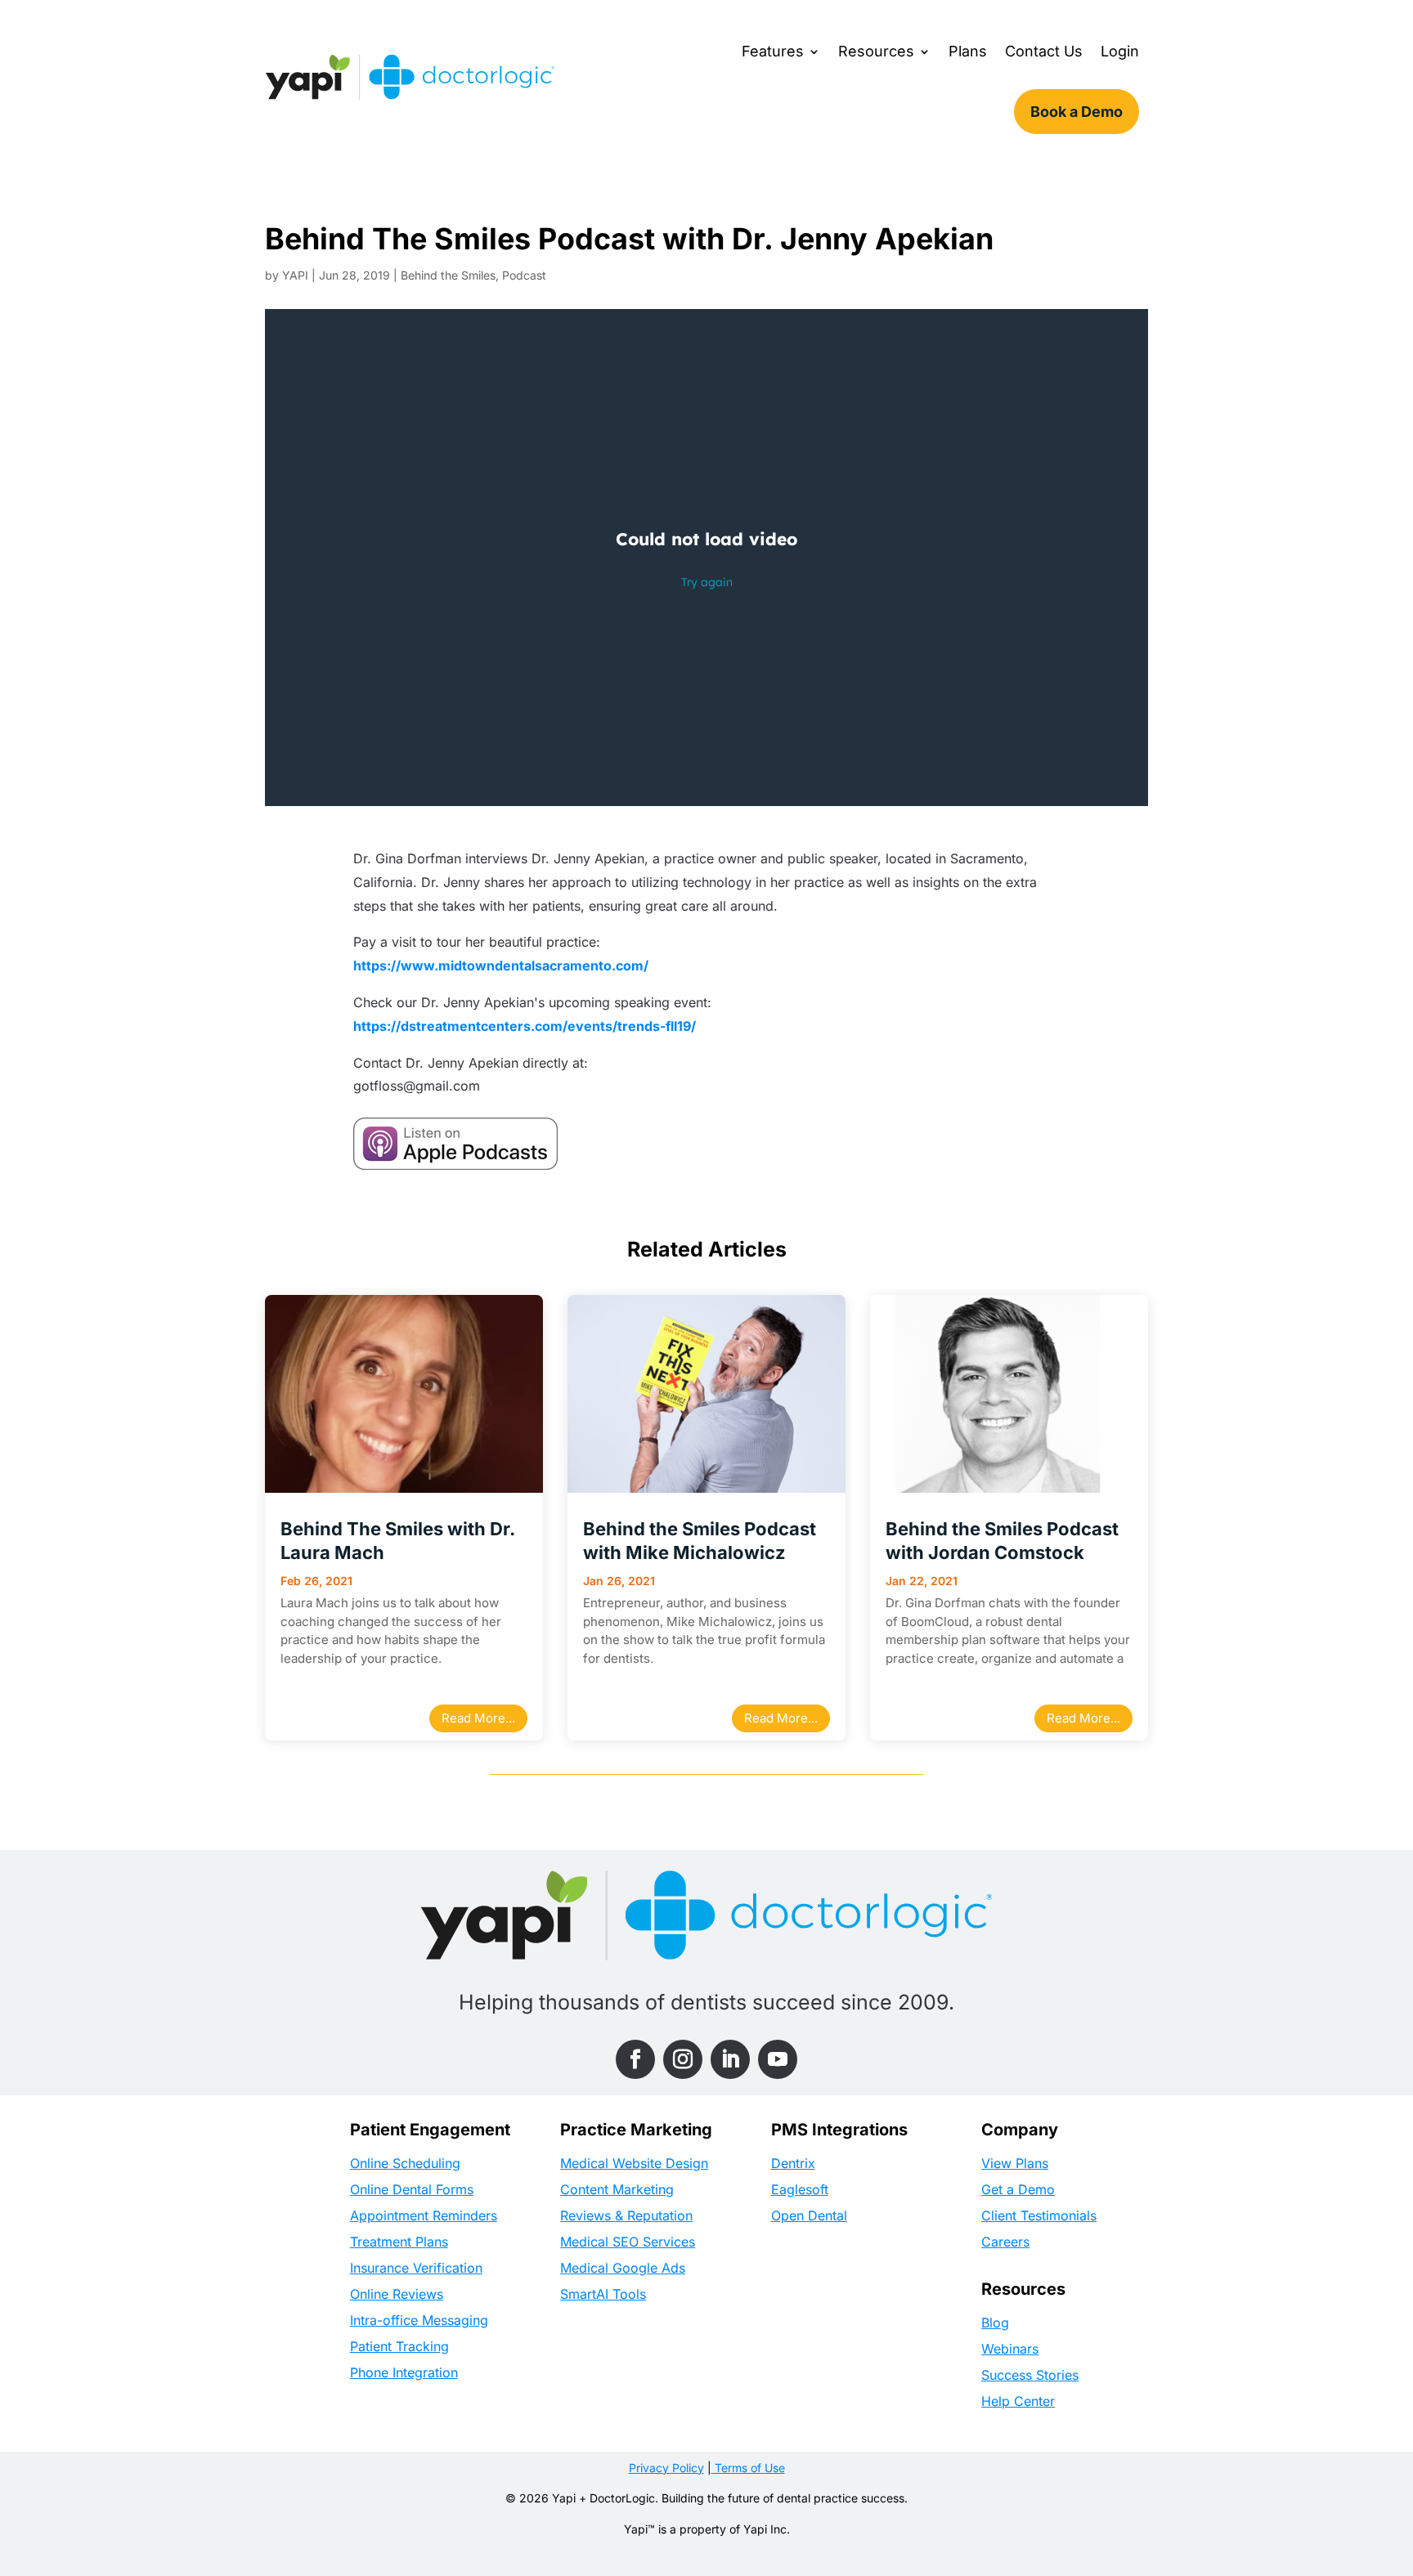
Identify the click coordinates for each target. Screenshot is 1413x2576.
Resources (876, 51)
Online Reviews (397, 2294)
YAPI (295, 275)
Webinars (1010, 2349)
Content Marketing (617, 2189)
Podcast (524, 275)
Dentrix (793, 2163)
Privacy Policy (666, 2468)
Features (773, 51)
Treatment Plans (399, 2242)
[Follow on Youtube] (778, 2059)
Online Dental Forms (412, 2189)
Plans (968, 51)
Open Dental (809, 2215)
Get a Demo (1018, 2189)
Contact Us (1044, 51)
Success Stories (1030, 2375)
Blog (995, 2323)
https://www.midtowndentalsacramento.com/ (501, 965)
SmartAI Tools (603, 2294)
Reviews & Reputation (626, 2215)
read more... (478, 1718)
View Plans (1015, 2163)
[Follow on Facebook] (635, 2059)
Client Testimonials (1039, 2215)
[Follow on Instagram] (683, 2059)
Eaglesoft (800, 2189)
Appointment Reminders (424, 2215)
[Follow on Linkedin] (730, 2059)
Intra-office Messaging (419, 2320)
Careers (1005, 2242)
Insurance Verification (416, 2268)
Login (1120, 51)
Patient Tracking (399, 2346)
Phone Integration (404, 2372)
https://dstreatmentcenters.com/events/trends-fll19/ (525, 1026)
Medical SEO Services (628, 2242)
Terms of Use (748, 2468)
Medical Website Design (634, 2163)
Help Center (1018, 2401)
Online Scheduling (405, 2163)
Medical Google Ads (623, 2268)
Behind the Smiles (448, 275)
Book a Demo (1077, 112)
